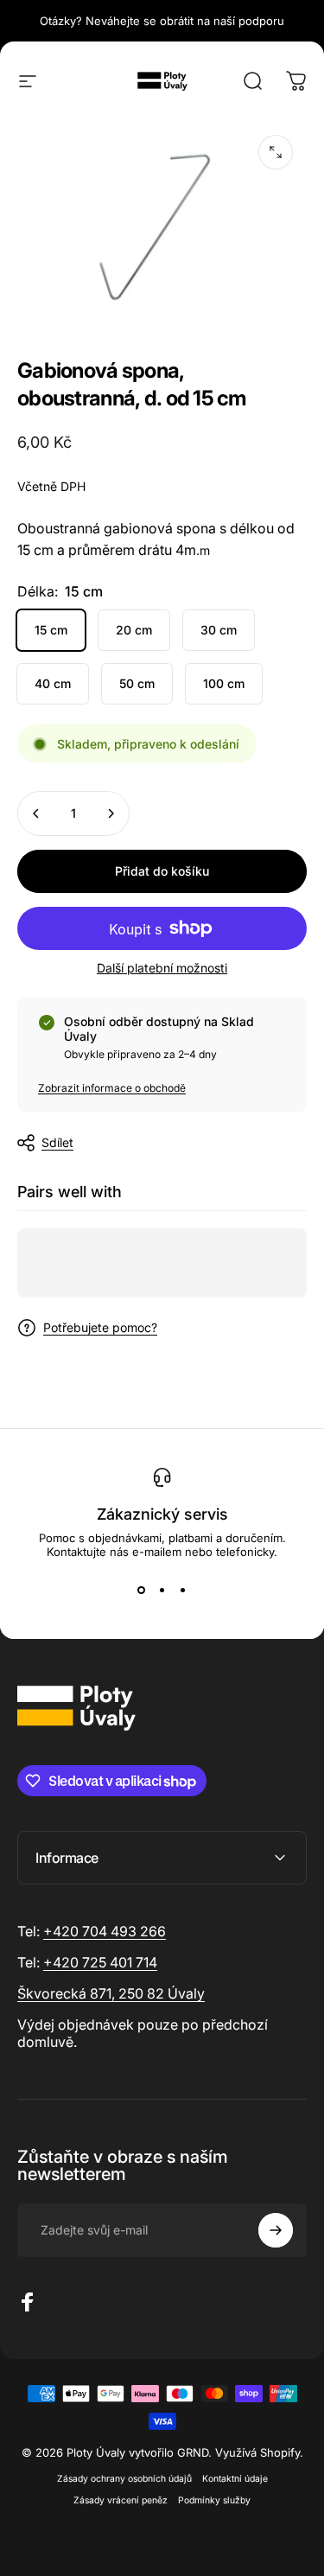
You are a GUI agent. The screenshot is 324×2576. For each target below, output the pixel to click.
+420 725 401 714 (100, 1962)
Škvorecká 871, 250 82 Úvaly (111, 1993)
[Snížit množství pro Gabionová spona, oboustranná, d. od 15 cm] (36, 813)
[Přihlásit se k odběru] (276, 2230)
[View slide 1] (142, 1590)
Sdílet (57, 1142)
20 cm (134, 630)
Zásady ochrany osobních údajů (124, 2479)
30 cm (219, 630)
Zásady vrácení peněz (121, 2500)
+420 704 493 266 (105, 1931)
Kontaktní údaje (235, 2479)
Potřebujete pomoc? (100, 1327)
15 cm (51, 630)
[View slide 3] (183, 1590)
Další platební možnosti (162, 968)
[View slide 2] (162, 1590)
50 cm (137, 683)
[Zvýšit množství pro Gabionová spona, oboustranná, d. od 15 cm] (111, 813)
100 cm (224, 683)
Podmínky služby (214, 2500)
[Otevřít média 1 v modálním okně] (276, 152)
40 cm (53, 683)
